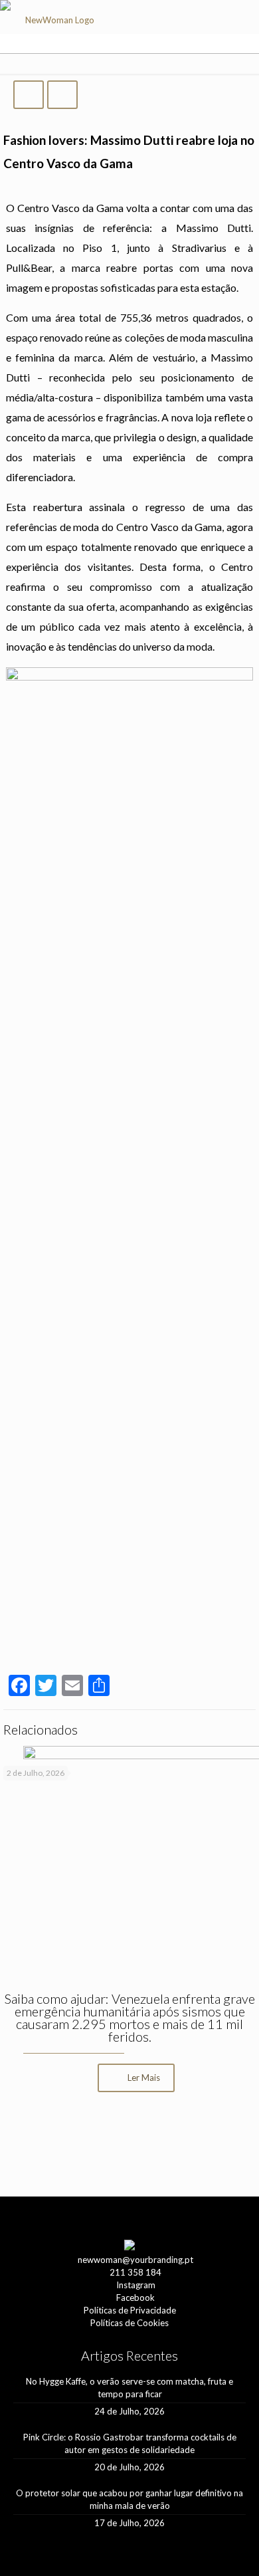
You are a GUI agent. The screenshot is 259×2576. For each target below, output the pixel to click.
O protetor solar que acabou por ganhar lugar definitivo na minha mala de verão (129, 2499)
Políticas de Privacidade (130, 2310)
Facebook (135, 2298)
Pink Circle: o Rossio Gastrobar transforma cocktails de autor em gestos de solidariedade (130, 2443)
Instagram (136, 2285)
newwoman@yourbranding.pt (135, 2260)
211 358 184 (135, 2272)
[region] (129, 2146)
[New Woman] (54, 24)
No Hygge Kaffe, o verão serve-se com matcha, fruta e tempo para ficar (129, 2388)
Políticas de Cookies (129, 2323)
